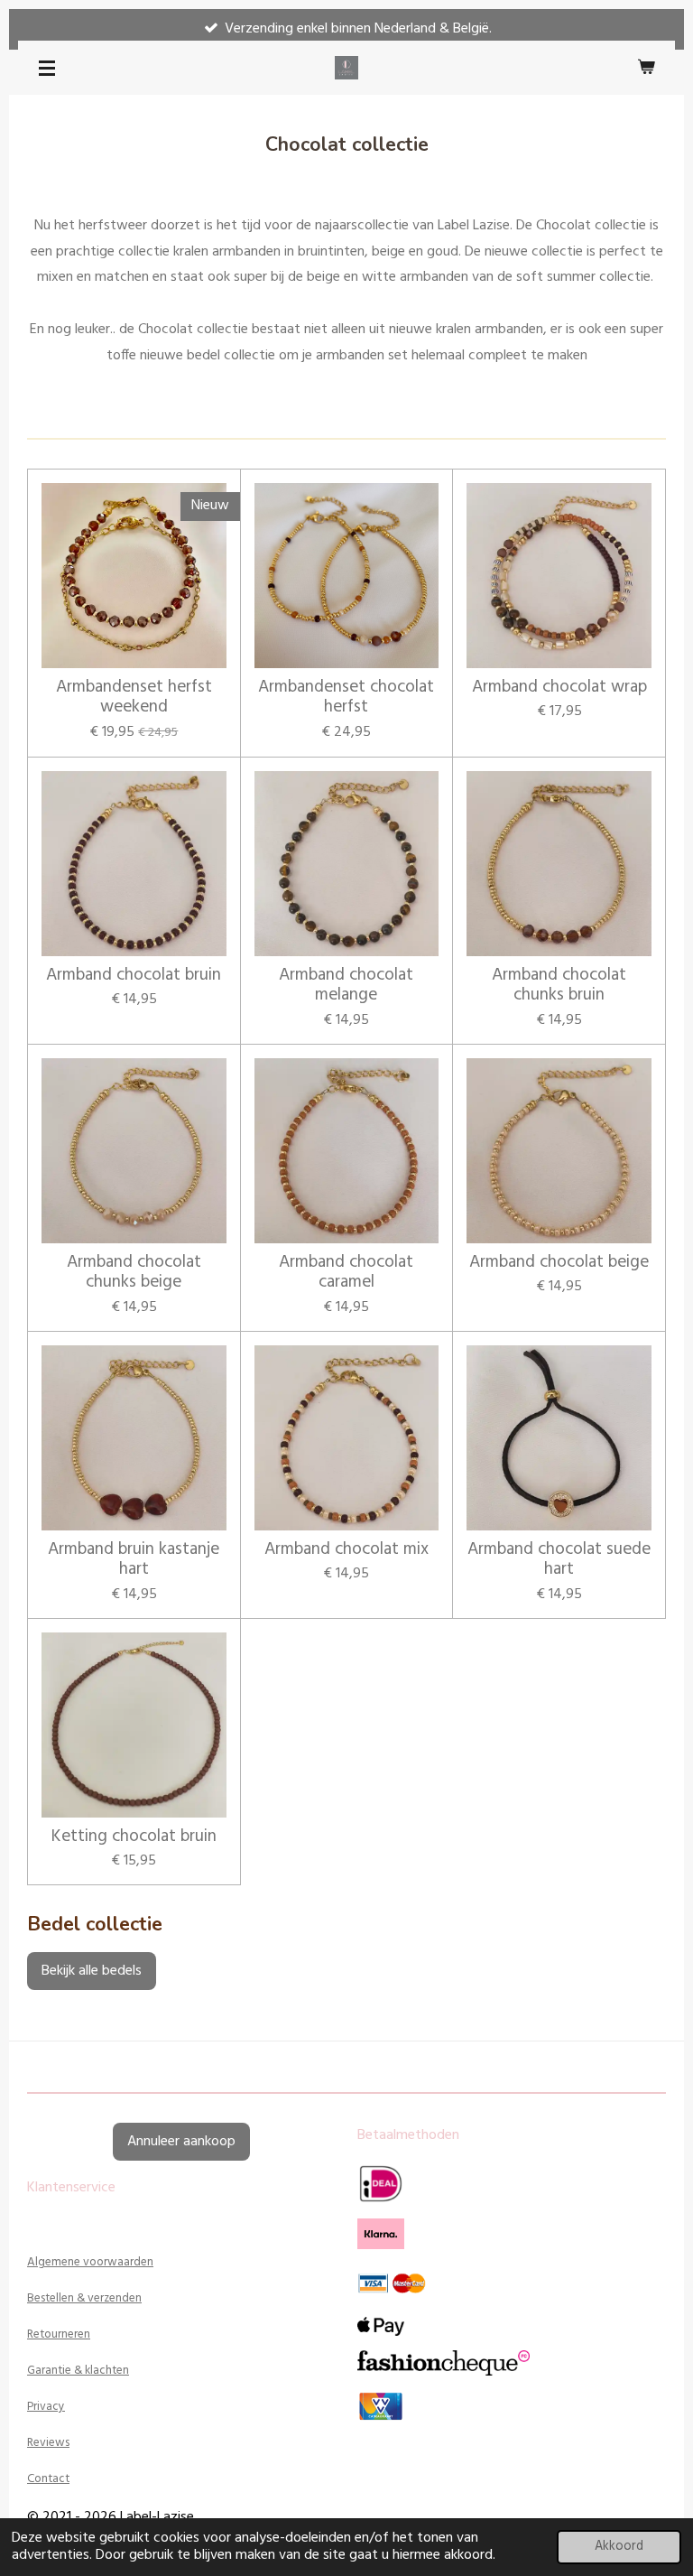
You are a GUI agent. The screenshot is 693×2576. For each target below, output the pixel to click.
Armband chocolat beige (559, 1262)
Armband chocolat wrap (559, 687)
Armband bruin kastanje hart (134, 1560)
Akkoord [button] (619, 2547)
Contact (48, 2479)
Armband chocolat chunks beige (134, 1273)
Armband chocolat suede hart (559, 1560)
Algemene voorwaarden (90, 2262)
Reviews (48, 2443)
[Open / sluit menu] (47, 68)
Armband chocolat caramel (346, 1273)
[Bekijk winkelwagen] (646, 68)
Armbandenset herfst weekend (134, 697)
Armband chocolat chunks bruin (559, 986)
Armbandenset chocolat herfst (346, 697)
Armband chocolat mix (346, 1549)
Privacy (46, 2407)
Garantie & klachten (78, 2371)
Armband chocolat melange (346, 986)
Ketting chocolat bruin (134, 1837)
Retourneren (59, 2334)
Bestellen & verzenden (84, 2298)
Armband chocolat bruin (134, 975)
